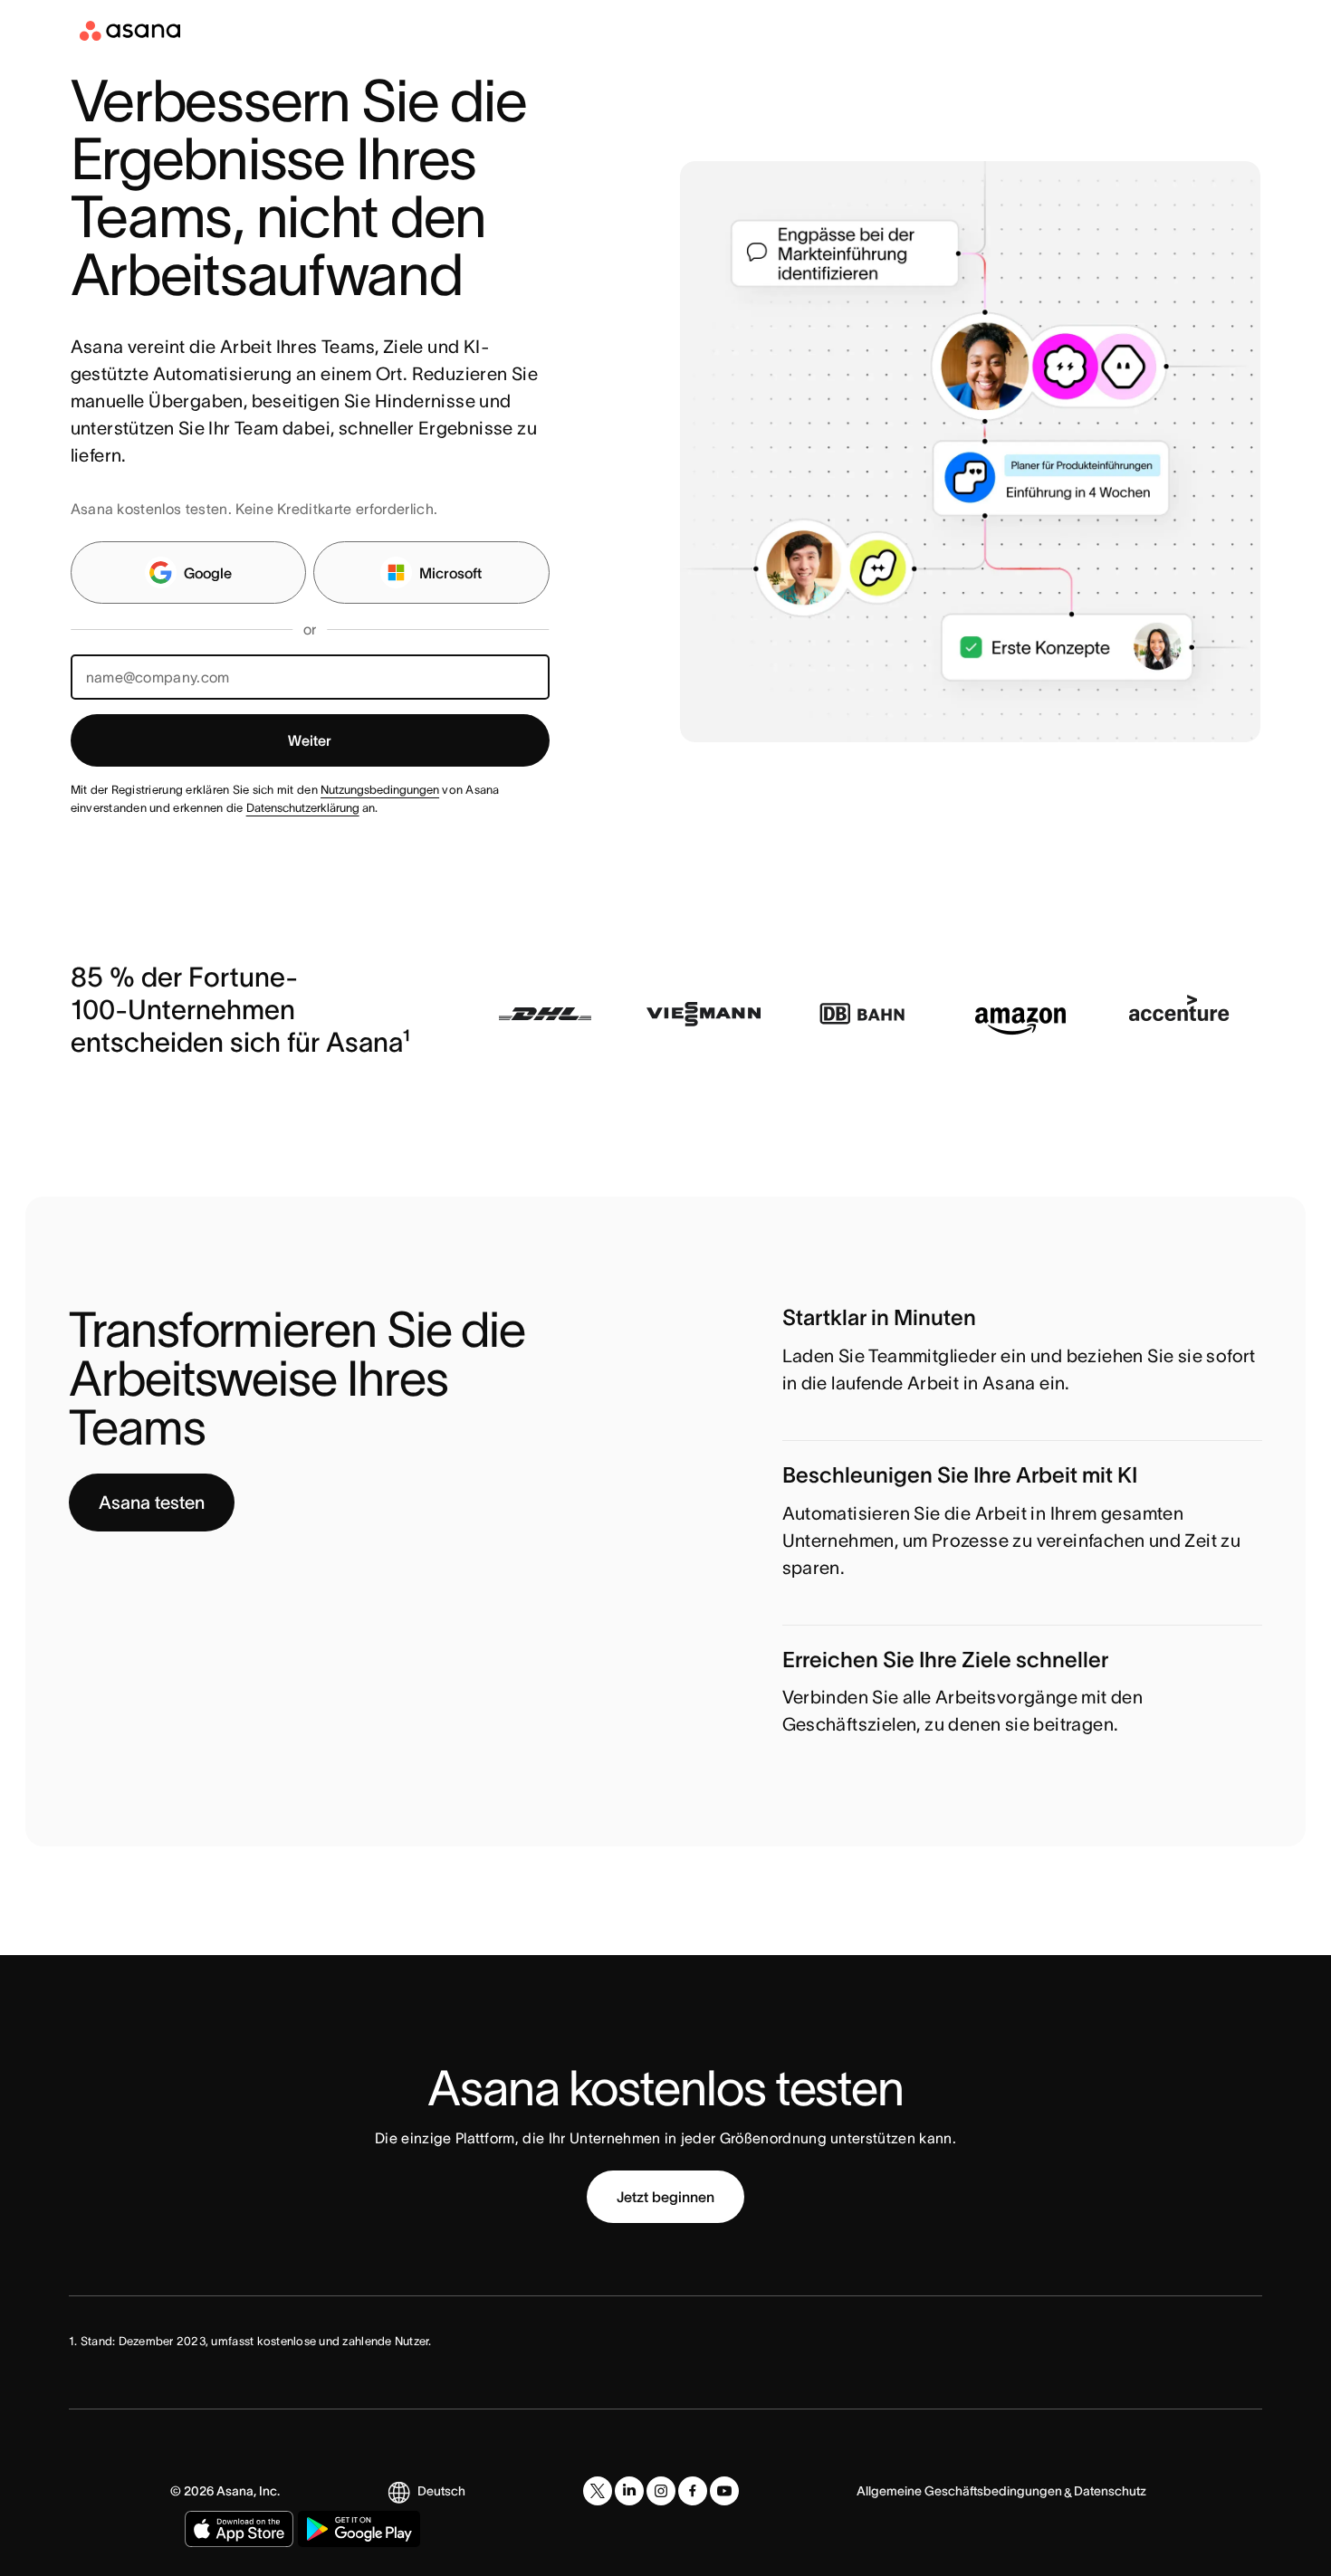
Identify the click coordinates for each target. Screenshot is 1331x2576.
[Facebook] (693, 2491)
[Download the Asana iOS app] (239, 2529)
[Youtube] (724, 2491)
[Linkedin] (629, 2491)
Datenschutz (1110, 2491)
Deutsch (441, 2491)
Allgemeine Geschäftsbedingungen (959, 2491)
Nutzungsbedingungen (380, 790)
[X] (598, 2491)
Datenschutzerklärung (303, 808)
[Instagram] (661, 2491)
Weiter (310, 740)
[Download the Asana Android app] (359, 2529)
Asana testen (152, 1503)
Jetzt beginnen (665, 2197)
